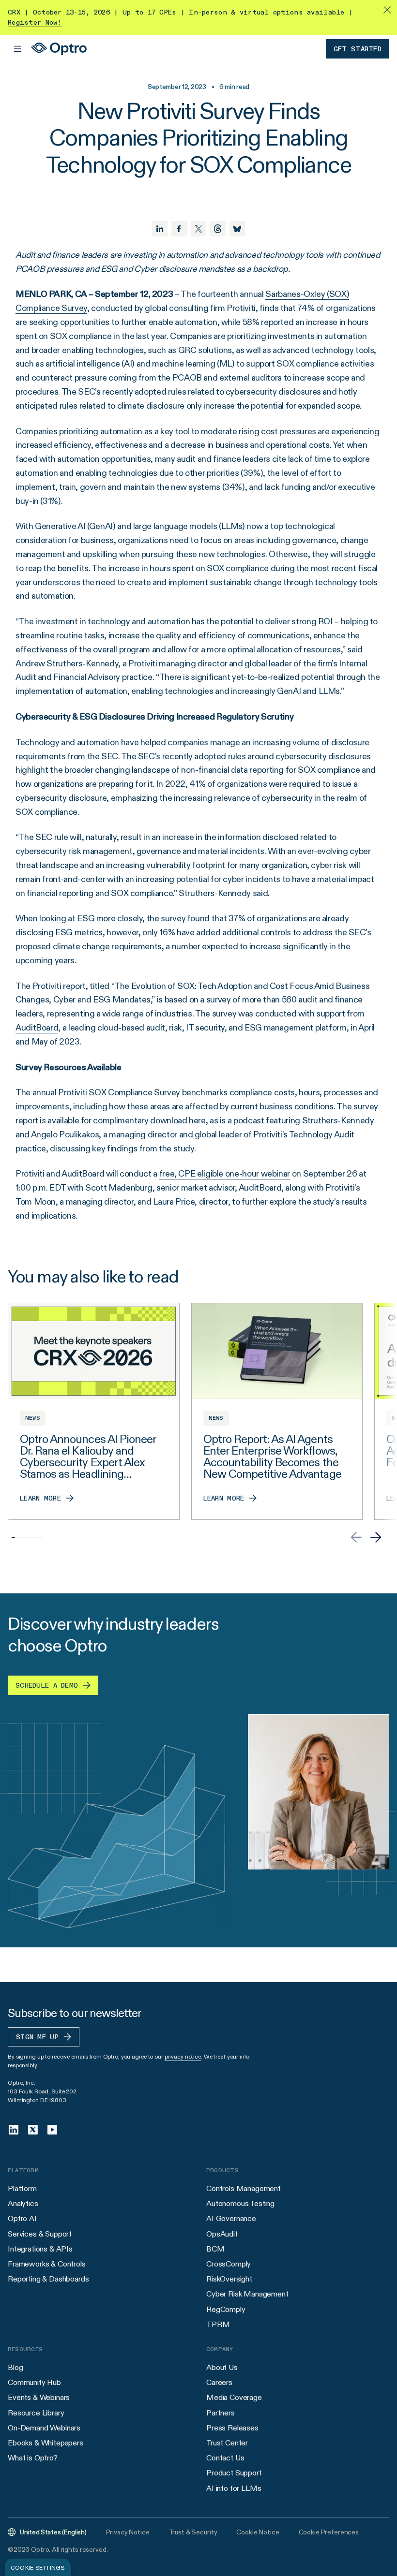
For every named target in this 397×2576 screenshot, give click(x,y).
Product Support (234, 2473)
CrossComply (229, 2264)
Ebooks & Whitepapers (46, 2443)
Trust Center (227, 2443)
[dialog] (38, 2567)
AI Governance (231, 2218)
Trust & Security (193, 2532)
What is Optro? (33, 2458)
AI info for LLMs (234, 2488)
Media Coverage (234, 2397)
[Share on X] (198, 229)
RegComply (226, 2309)
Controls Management (244, 2188)
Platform (22, 2188)
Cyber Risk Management (247, 2294)
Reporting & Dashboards (48, 2279)
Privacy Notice (128, 2532)
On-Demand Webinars (44, 2428)
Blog (15, 2367)
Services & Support (40, 2234)
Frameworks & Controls (47, 2264)
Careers (219, 2382)
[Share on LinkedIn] (160, 229)
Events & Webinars (39, 2397)
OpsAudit (222, 2234)
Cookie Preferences (329, 2532)
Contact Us (225, 2458)
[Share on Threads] (218, 229)
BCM (215, 2249)
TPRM (218, 2324)
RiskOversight (229, 2279)
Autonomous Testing (240, 2203)
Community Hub (34, 2382)
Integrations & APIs (40, 2249)
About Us (222, 2367)
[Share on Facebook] (179, 229)
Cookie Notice (258, 2532)
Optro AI (22, 2218)
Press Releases (232, 2428)
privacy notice (183, 2056)
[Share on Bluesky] (237, 229)
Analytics (23, 2203)
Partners (221, 2413)
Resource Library (36, 2413)
